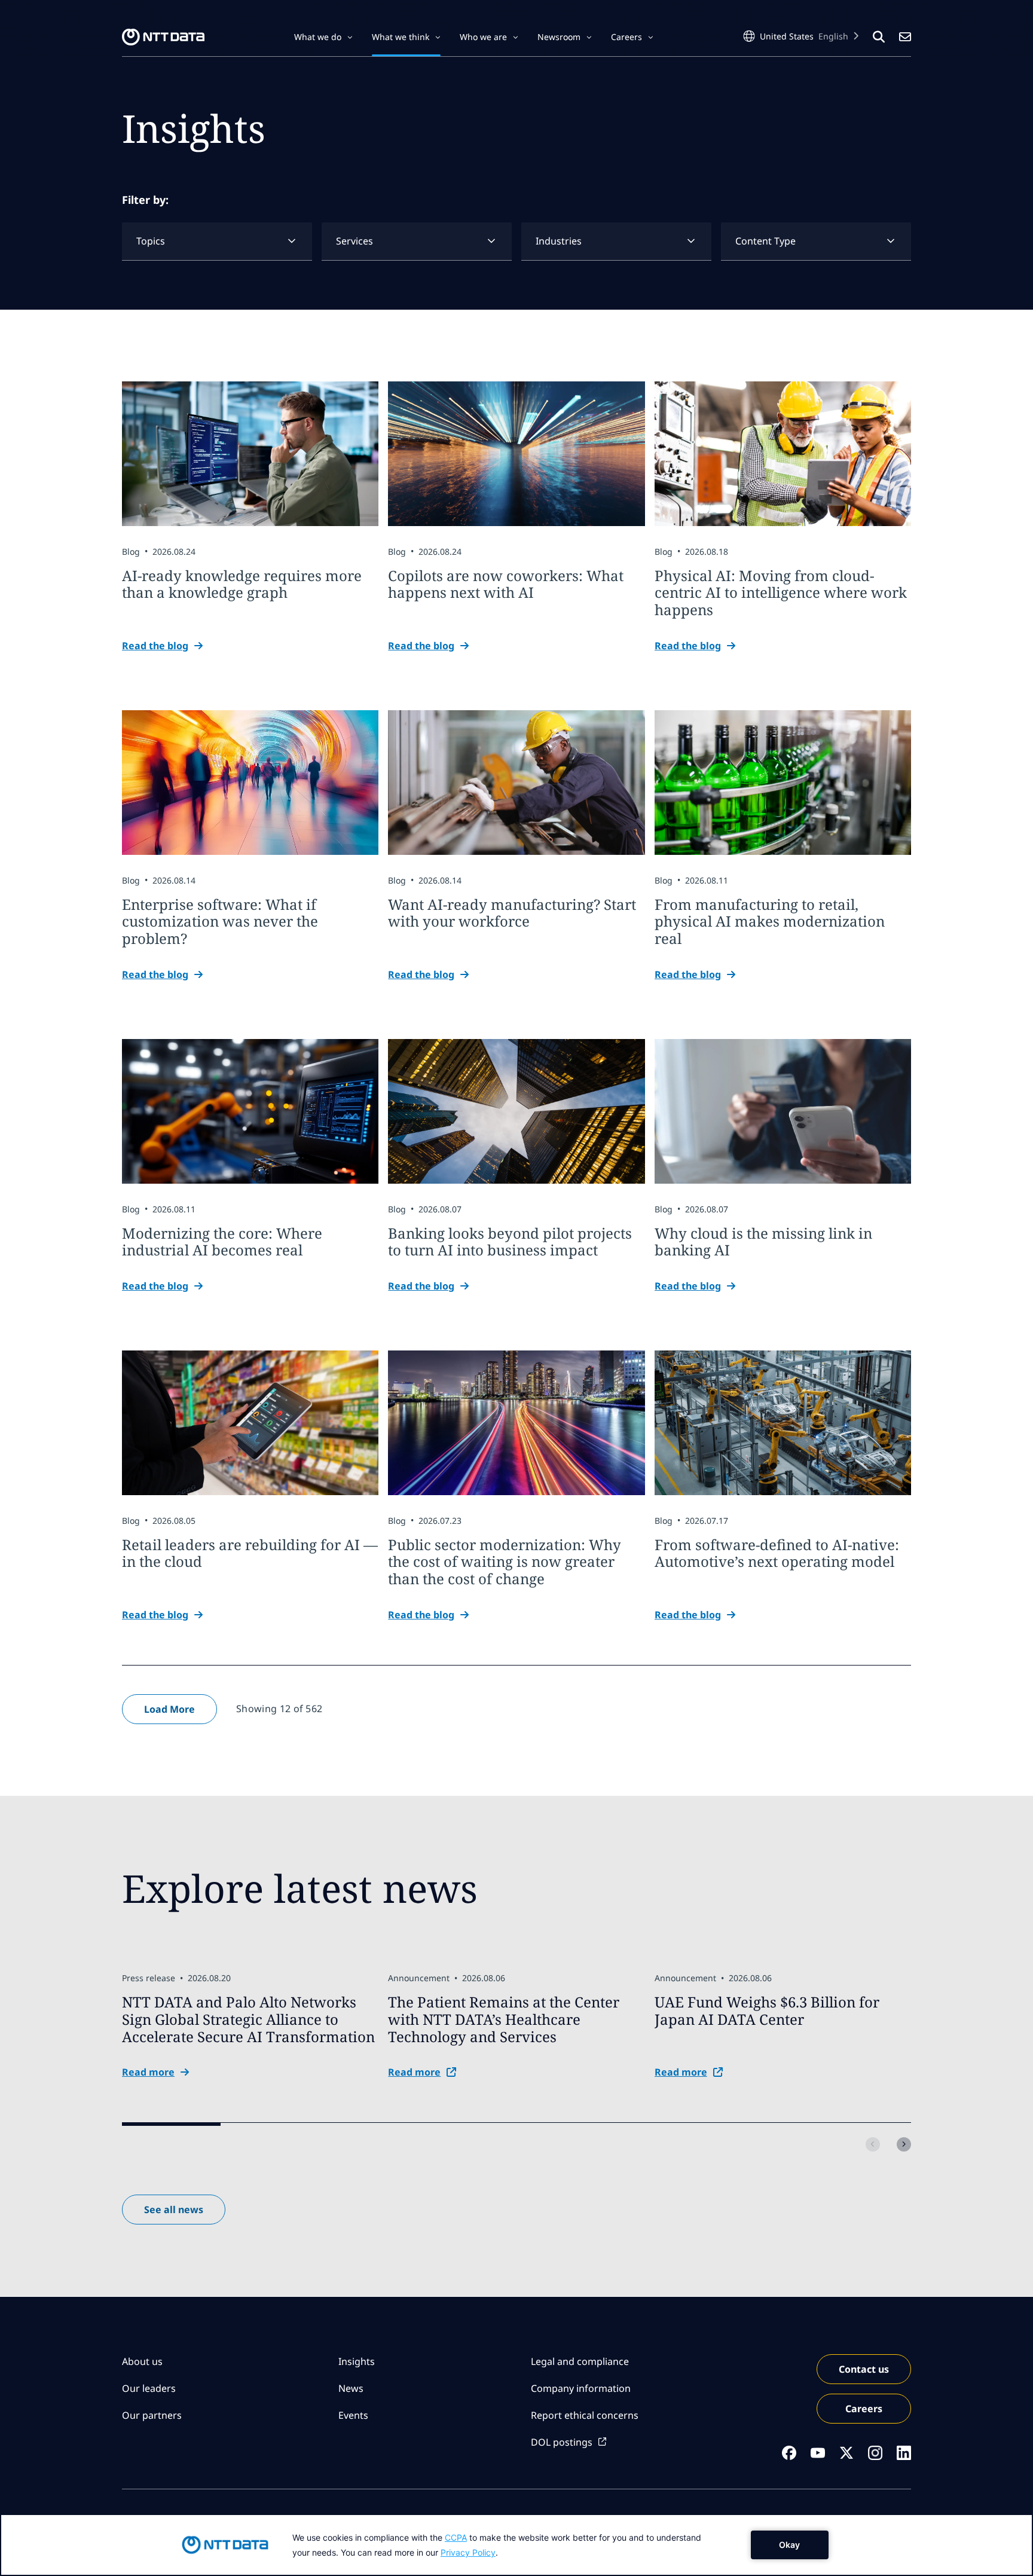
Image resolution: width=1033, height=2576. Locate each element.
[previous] (873, 2144)
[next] (904, 2144)
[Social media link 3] (846, 2453)
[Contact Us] (905, 37)
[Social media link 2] (818, 2453)
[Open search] (879, 37)
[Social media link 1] (789, 2453)
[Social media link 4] (875, 2453)
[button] (323, 37)
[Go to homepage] (163, 37)
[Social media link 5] (904, 2453)
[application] (516, 2545)
